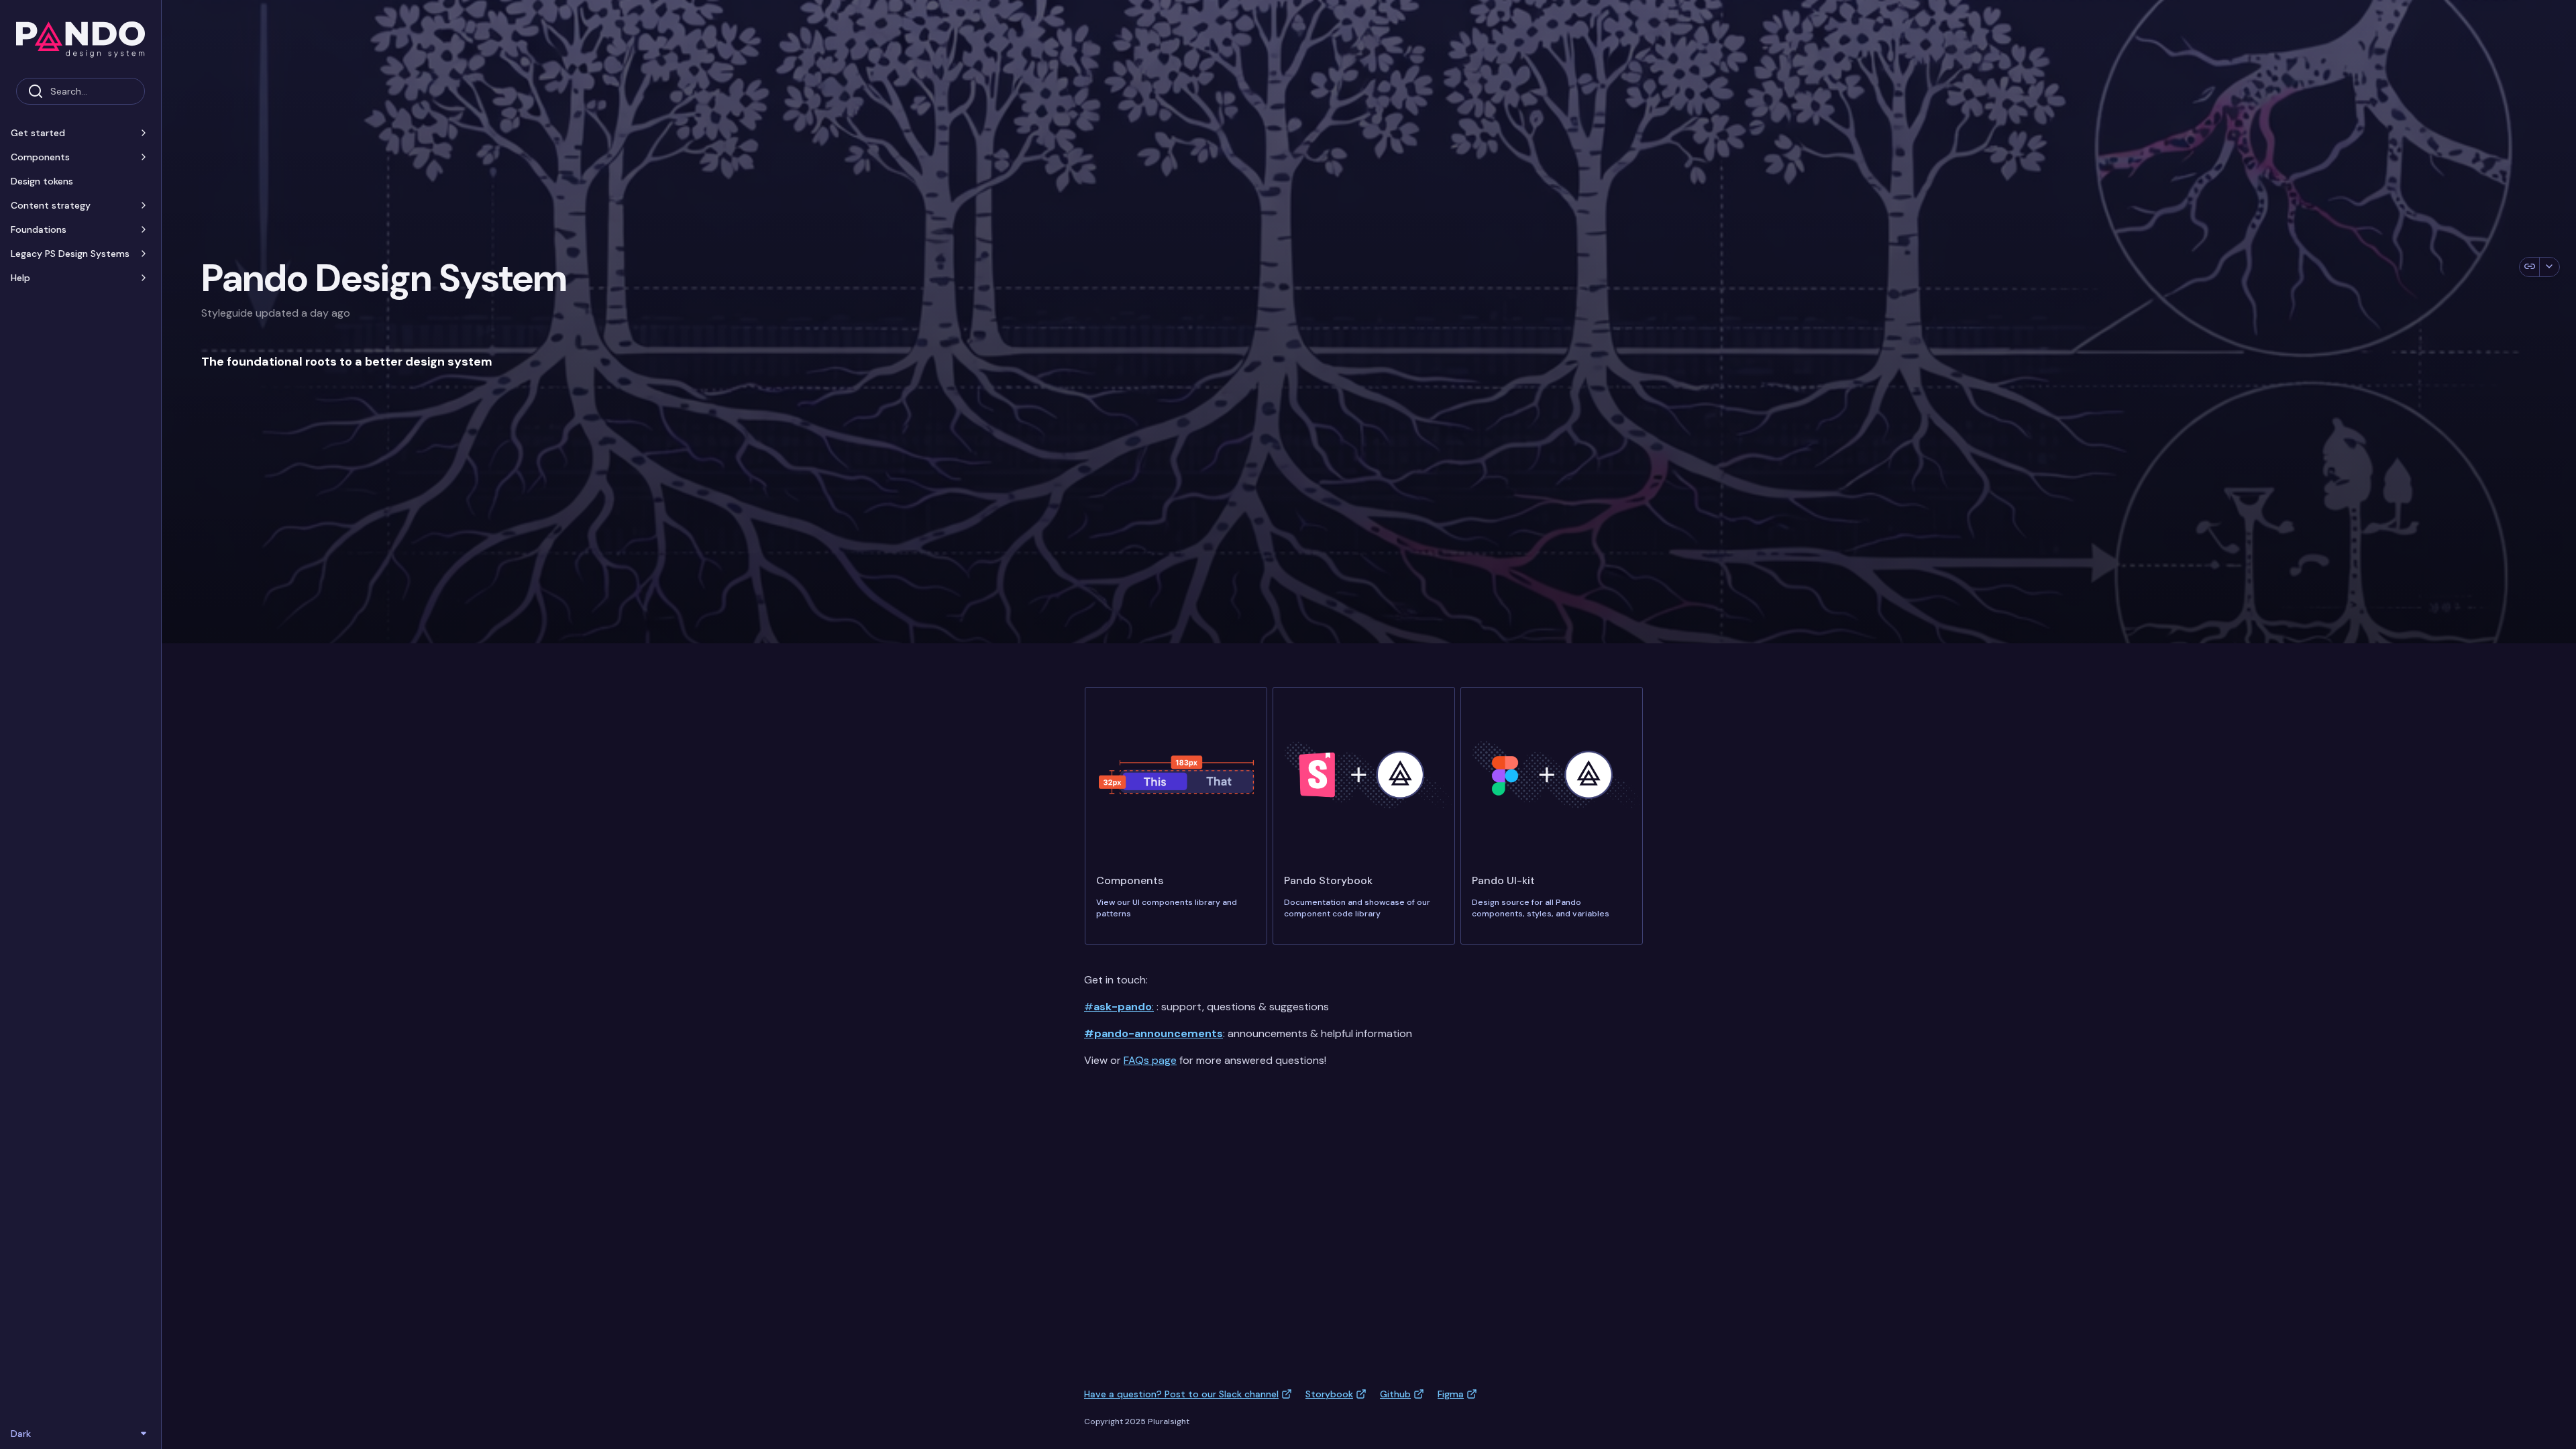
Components (40, 157)
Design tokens (42, 181)
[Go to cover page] (80, 39)
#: (1119, 1007)
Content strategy (51, 205)
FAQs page (1150, 1060)
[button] (144, 133)
